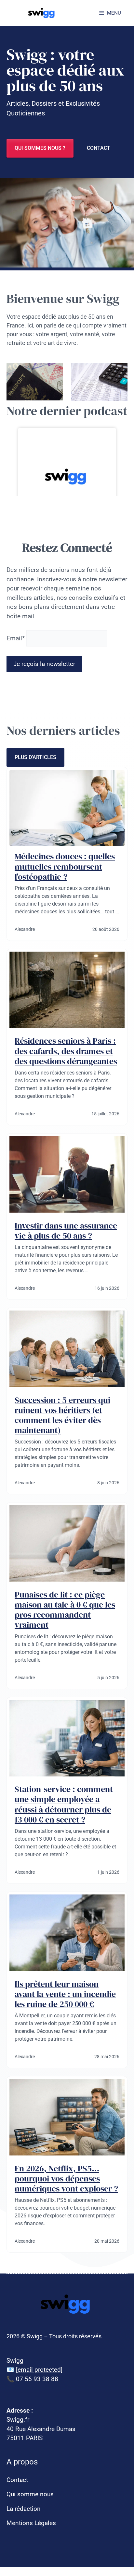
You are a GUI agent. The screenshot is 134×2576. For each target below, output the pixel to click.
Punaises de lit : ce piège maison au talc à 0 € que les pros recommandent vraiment (65, 1610)
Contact (99, 148)
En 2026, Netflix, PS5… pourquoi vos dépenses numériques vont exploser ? (66, 2178)
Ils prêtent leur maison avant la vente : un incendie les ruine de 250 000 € (65, 1994)
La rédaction (24, 2509)
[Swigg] (42, 13)
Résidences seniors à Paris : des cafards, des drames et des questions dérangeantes (66, 1051)
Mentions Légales (31, 2523)
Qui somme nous (30, 2494)
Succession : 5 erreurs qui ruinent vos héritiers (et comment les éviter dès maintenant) (62, 1415)
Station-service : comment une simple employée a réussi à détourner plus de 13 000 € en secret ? (64, 1804)
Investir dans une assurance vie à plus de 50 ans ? (66, 1231)
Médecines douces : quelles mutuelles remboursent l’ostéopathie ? (65, 866)
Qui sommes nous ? (40, 148)
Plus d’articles (35, 757)
